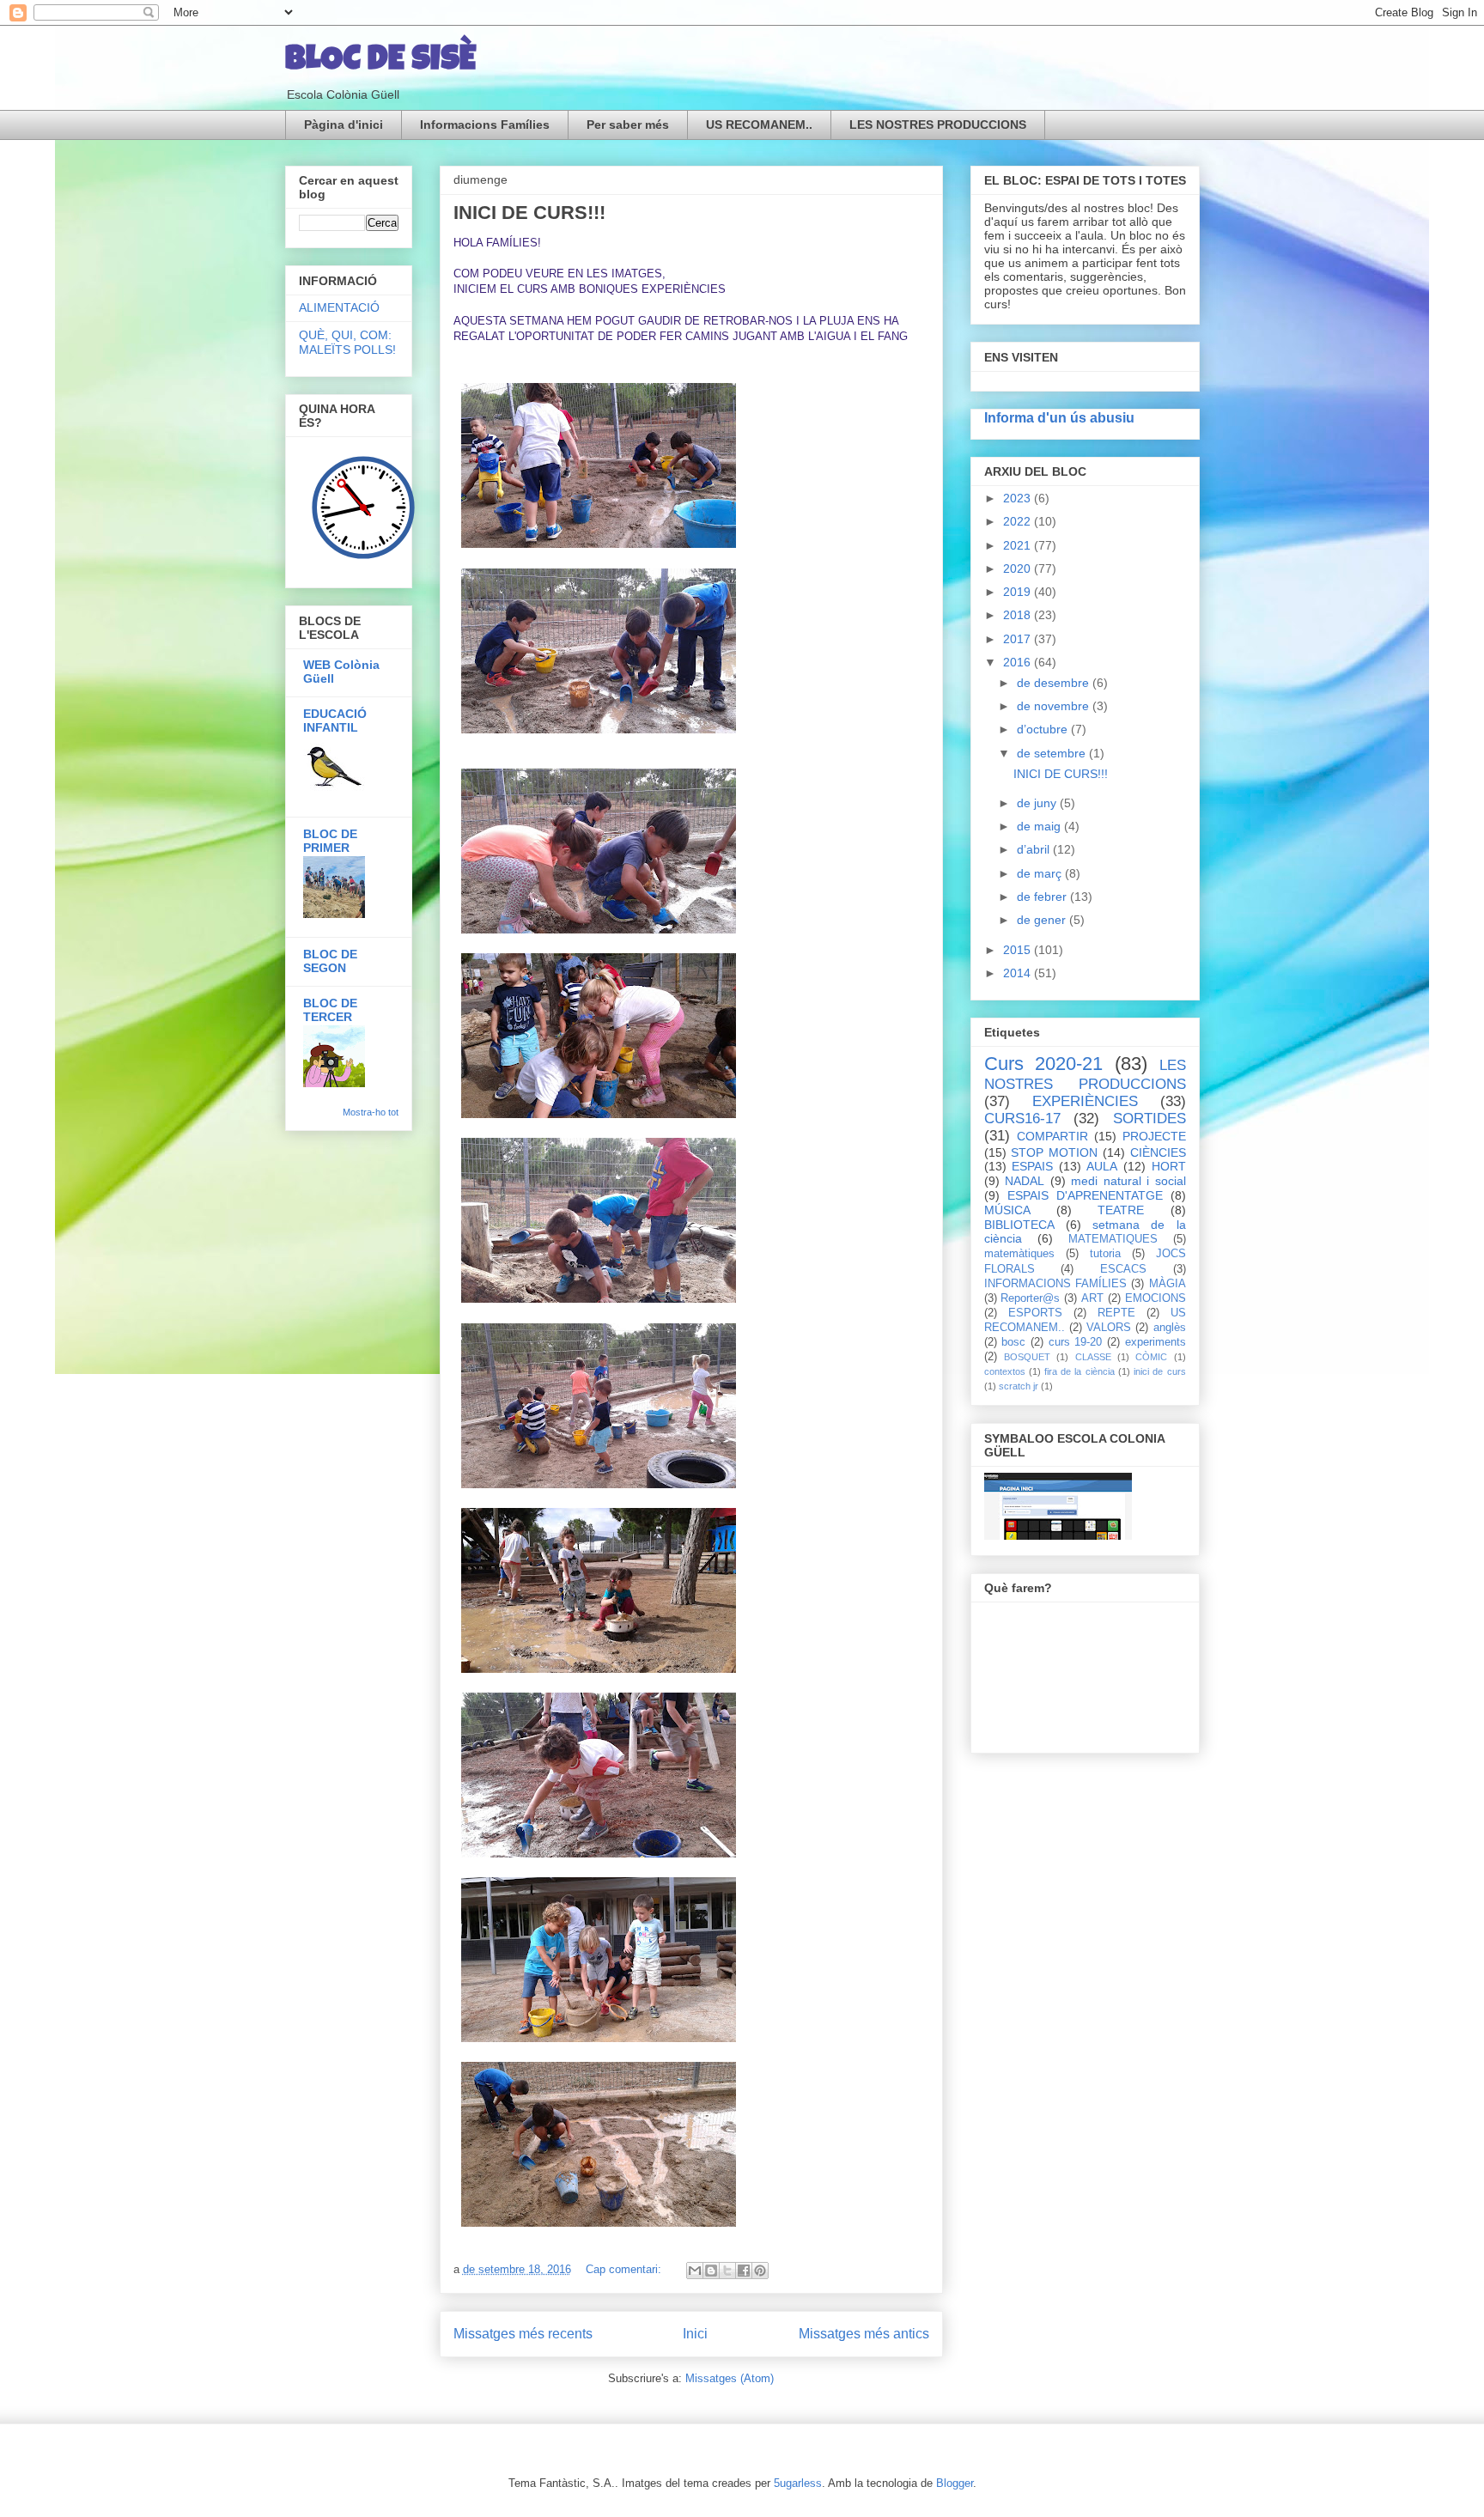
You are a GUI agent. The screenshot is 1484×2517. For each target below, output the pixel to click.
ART (1092, 1298)
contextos (1005, 1371)
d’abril (1035, 849)
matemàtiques (1019, 1254)
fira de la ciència (1080, 1371)
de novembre (1055, 706)
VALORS (1109, 1328)
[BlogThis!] (711, 2271)
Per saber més (628, 125)
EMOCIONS (1156, 1298)
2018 (1019, 615)
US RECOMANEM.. (759, 125)
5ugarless (798, 2483)
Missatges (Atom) (730, 2378)
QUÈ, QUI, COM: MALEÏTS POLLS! (347, 342)
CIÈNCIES (1158, 1152)
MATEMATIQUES (1113, 1239)
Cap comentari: (625, 2269)
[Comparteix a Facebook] (744, 2271)
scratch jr (1019, 1386)
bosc (1013, 1342)
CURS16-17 (1022, 1119)
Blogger (955, 2483)
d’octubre (1044, 729)
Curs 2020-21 (1044, 1064)
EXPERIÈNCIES (1085, 1101)
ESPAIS (1032, 1166)
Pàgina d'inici (344, 125)
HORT (1169, 1166)
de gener (1043, 920)
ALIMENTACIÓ (339, 307)
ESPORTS (1035, 1313)
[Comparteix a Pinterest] (760, 2271)
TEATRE (1121, 1210)
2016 (1019, 662)
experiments (1156, 1342)
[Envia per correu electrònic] (695, 2271)
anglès (1170, 1328)
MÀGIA (1168, 1284)
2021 (1019, 545)
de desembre (1055, 683)
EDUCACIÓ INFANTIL (335, 720)
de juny (1038, 803)
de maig (1040, 826)
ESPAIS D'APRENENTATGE (1085, 1195)
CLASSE (1093, 1357)
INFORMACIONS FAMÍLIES (1055, 1284)
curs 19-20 (1076, 1342)
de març (1041, 873)
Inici (695, 2334)
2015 (1019, 950)
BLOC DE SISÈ (380, 62)
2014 (1019, 973)
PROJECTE (1154, 1136)
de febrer (1043, 897)
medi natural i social (1128, 1181)
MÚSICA (1007, 1210)
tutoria (1105, 1254)
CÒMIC (1151, 1357)
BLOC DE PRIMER (330, 841)
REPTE (1116, 1313)
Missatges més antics (864, 2334)
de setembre (1053, 753)
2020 (1019, 568)
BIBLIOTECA (1019, 1225)
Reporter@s (1030, 1298)
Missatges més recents (523, 2334)
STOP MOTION (1054, 1152)
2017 (1019, 639)
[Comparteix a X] (727, 2271)
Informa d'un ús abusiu (1059, 417)
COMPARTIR (1052, 1136)
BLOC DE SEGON (330, 961)
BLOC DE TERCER (330, 1010)
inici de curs (1159, 1371)
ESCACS (1123, 1269)
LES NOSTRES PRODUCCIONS (938, 125)
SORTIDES (1149, 1119)
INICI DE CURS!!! (529, 213)
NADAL (1025, 1181)
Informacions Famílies (485, 125)
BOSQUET (1027, 1357)
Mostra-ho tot (371, 1112)
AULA (1102, 1166)
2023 (1019, 498)
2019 (1019, 592)
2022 (1019, 521)
